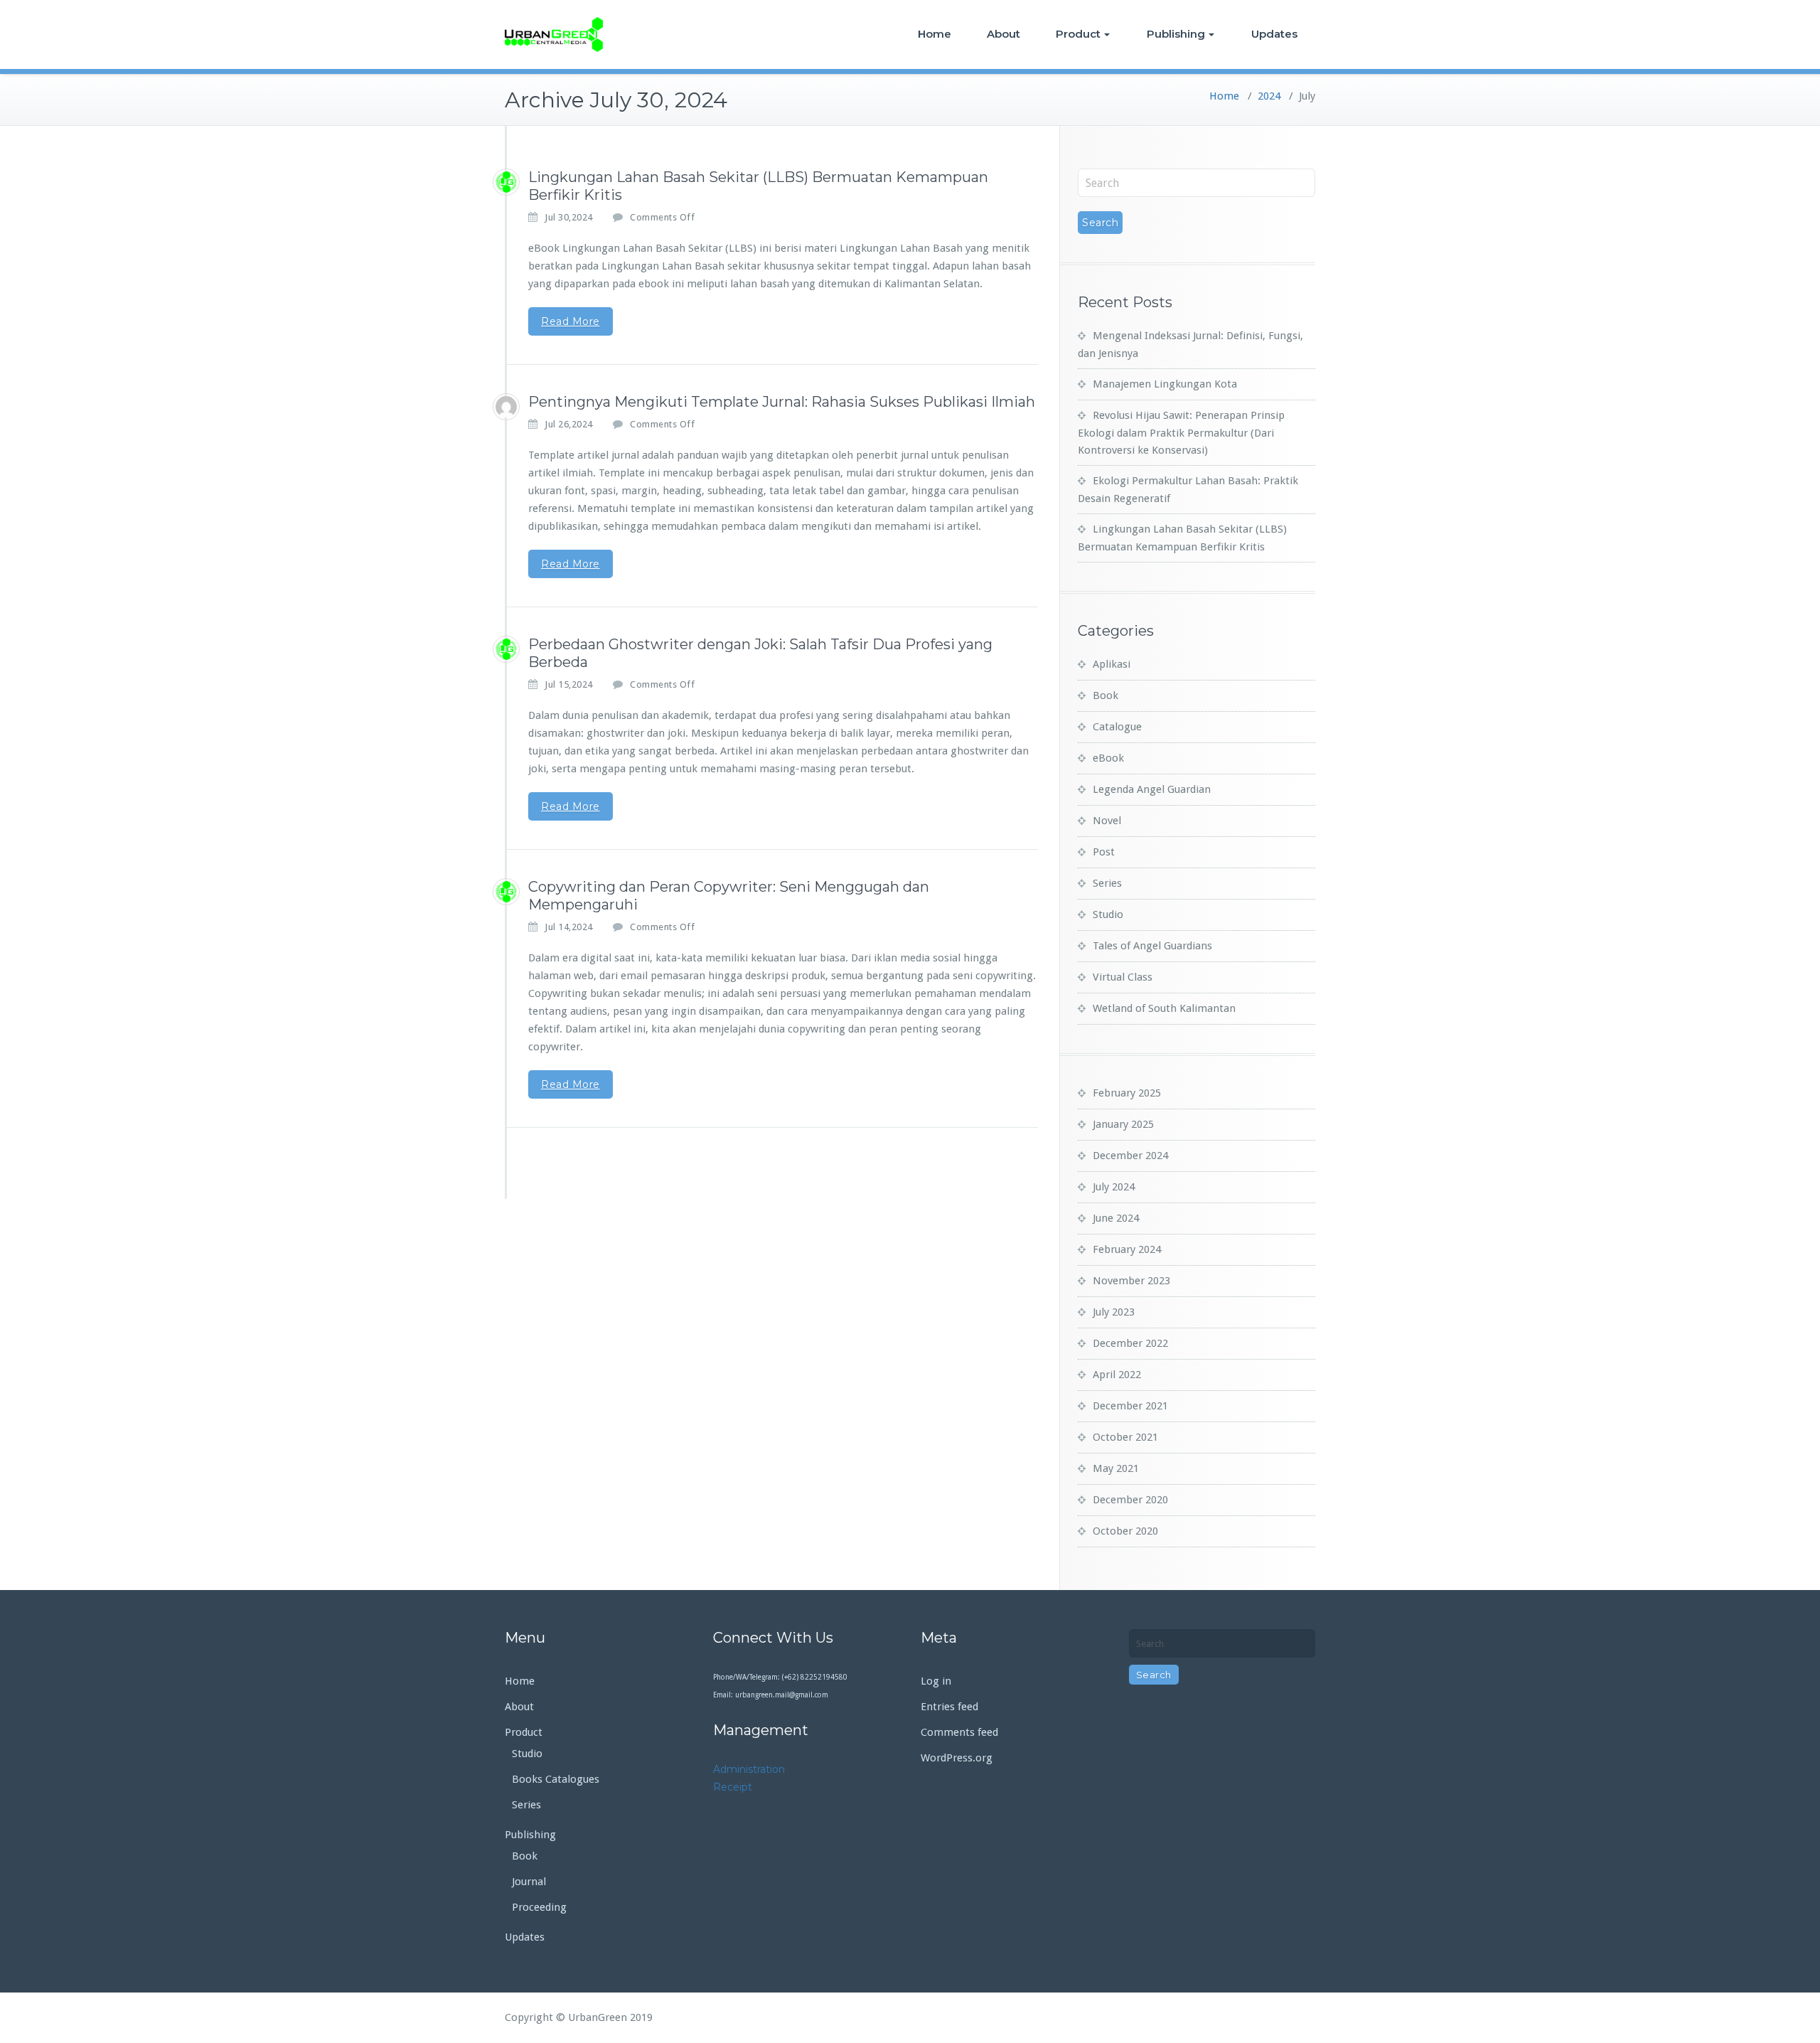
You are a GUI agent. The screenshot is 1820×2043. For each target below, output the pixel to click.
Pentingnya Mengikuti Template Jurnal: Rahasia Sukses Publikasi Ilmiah (782, 402)
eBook (1108, 758)
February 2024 (1127, 1249)
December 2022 (1130, 1343)
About (1003, 34)
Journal (529, 1882)
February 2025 (1127, 1093)
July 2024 (1114, 1187)
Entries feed (949, 1707)
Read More (571, 321)
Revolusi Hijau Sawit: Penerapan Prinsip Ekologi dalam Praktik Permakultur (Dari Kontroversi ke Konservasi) (1181, 433)
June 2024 (1116, 1218)
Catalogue (1117, 727)
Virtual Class (1123, 977)
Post (1104, 852)
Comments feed (959, 1732)
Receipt (733, 1787)
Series (1107, 883)
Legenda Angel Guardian (1152, 789)
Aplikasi (1112, 664)
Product (1078, 34)
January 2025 (1123, 1124)
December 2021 (1130, 1406)
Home (935, 34)
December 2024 (1130, 1156)
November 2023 (1131, 1281)
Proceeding (539, 1907)
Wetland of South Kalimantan (1164, 1008)
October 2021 (1125, 1437)
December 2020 (1130, 1500)
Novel (1107, 821)
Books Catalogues (556, 1779)
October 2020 (1125, 1531)
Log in (936, 1681)
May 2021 (1116, 1468)
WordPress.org (957, 1758)
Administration (749, 1769)
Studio (1108, 914)
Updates (1274, 34)
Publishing (1176, 34)
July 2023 (1114, 1312)
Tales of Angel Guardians (1152, 946)
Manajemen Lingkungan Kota (1165, 384)
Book (1106, 695)
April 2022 (1117, 1375)
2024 (1269, 96)
